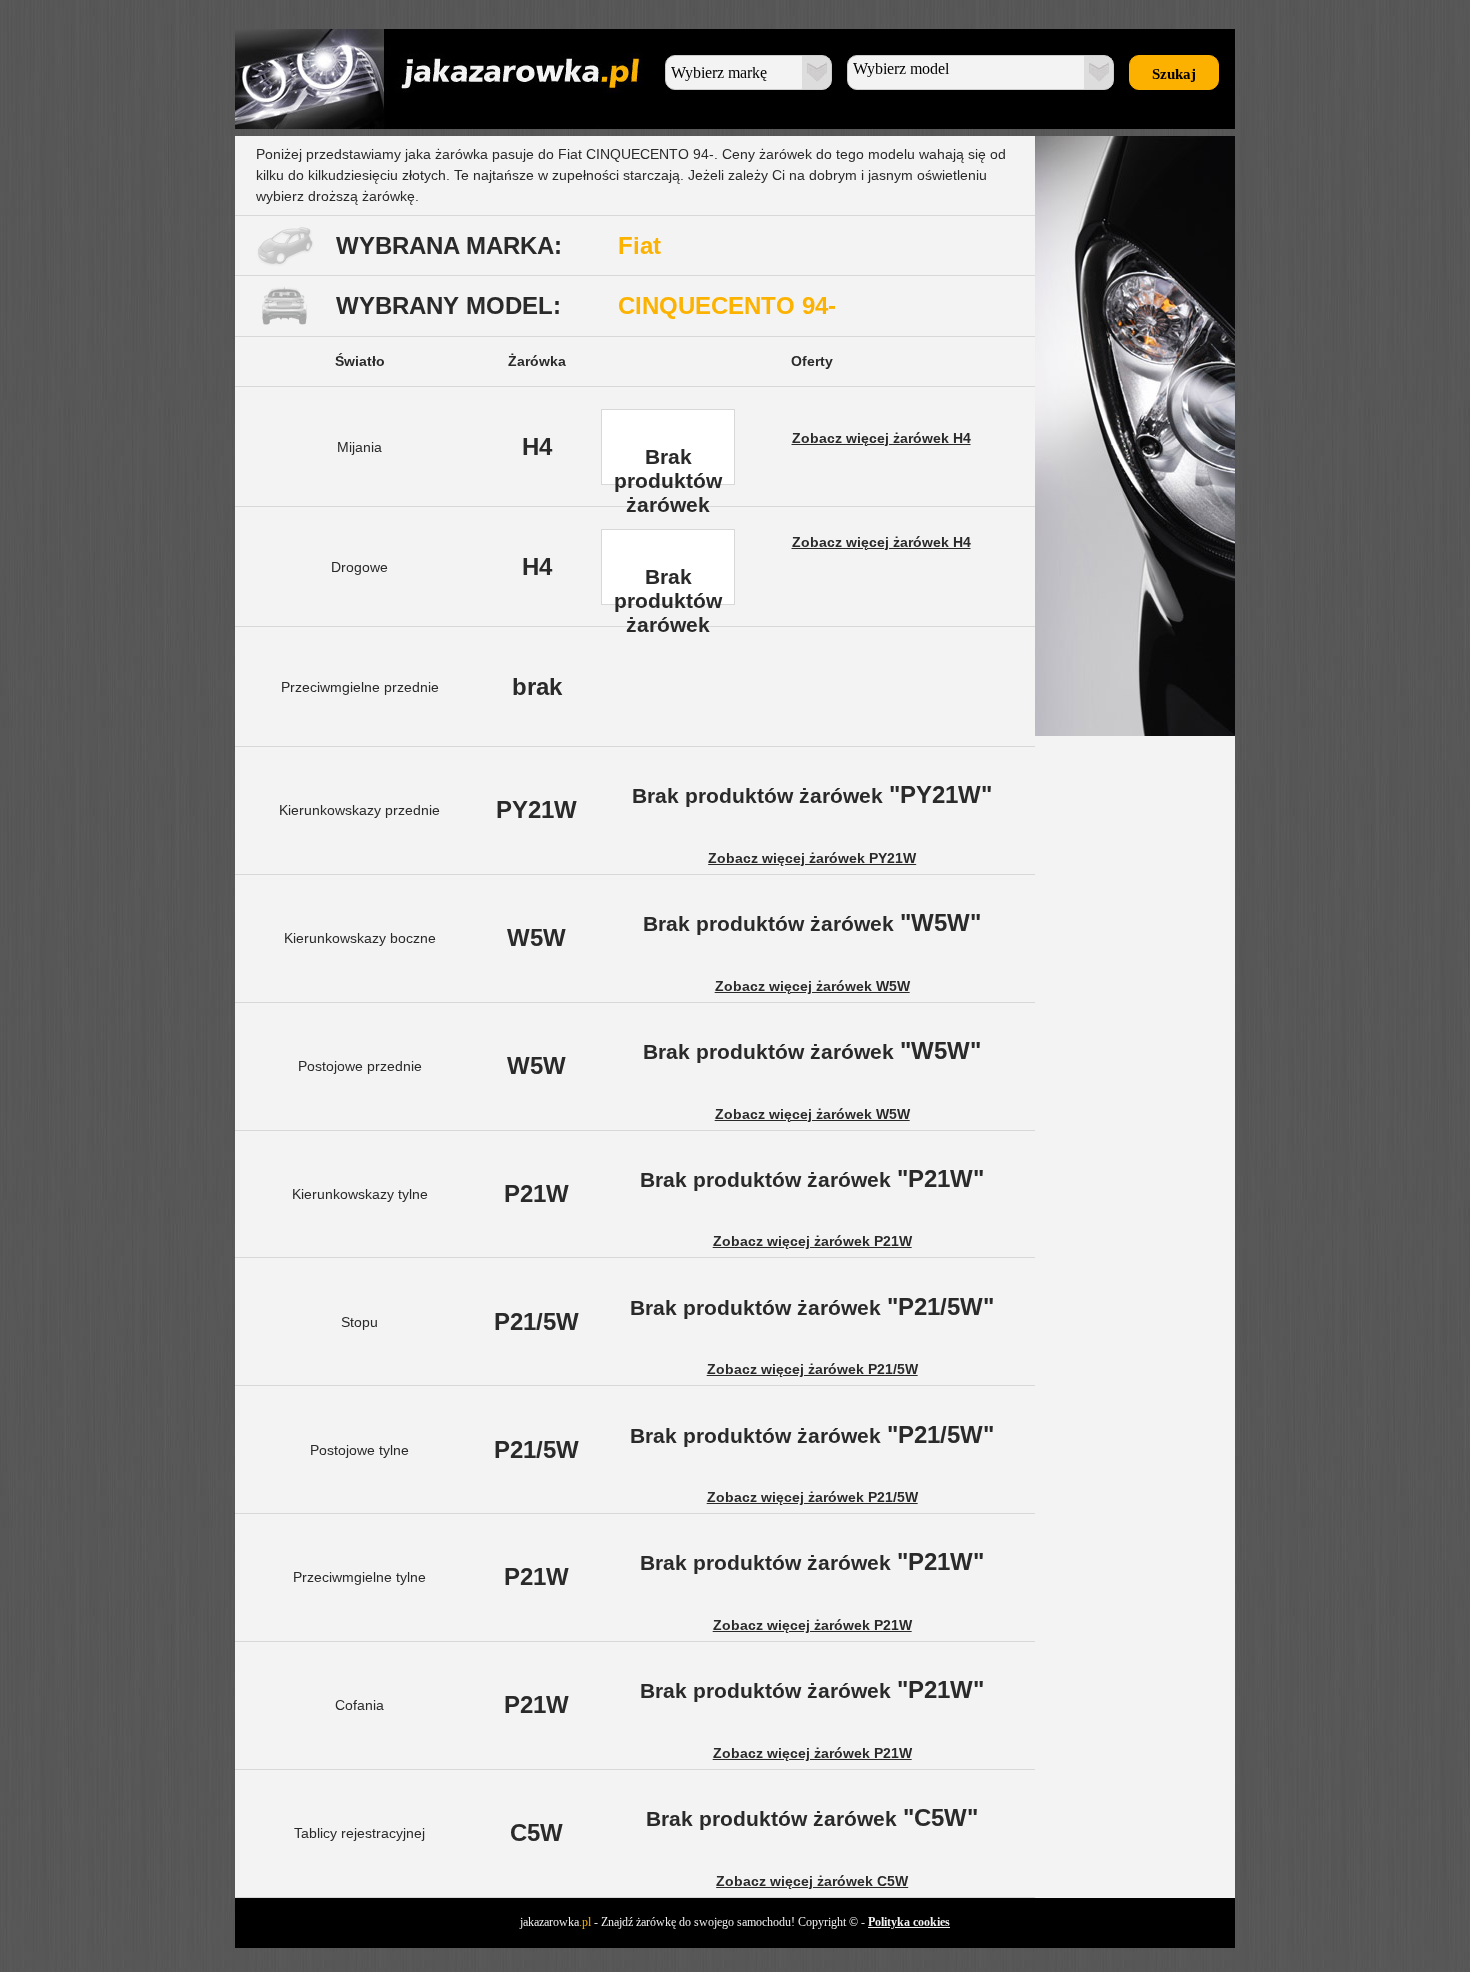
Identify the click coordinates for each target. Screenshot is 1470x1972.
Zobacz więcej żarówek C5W (812, 1881)
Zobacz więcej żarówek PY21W (812, 858)
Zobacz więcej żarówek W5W (812, 986)
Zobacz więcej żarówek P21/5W (812, 1369)
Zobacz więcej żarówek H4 (881, 438)
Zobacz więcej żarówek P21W (812, 1241)
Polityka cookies (909, 1922)
